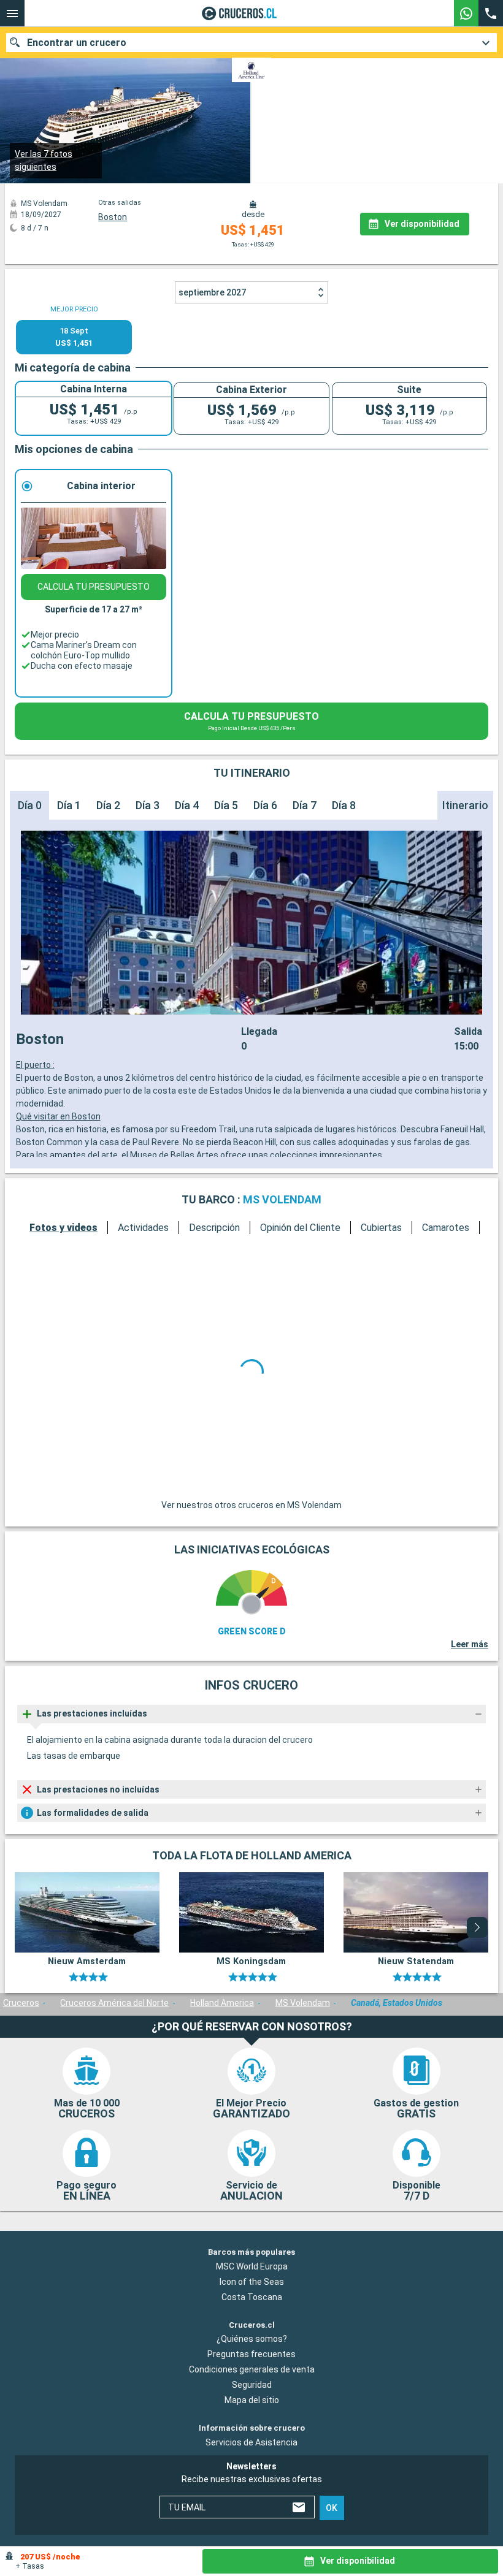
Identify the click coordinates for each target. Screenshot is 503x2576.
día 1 (69, 825)
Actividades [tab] (143, 1247)
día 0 (30, 825)
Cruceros (21, 2113)
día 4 (187, 825)
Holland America (222, 2113)
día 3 (148, 825)
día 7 (305, 825)
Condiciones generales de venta (252, 2480)
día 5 (226, 825)
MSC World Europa (252, 2377)
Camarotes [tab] (446, 1247)
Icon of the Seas (252, 2392)
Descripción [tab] (214, 1247)
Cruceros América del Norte (114, 2113)
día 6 (265, 825)
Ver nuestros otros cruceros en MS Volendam (251, 1615)
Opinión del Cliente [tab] (300, 1247)
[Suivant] (463, 1497)
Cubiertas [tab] (381, 1247)
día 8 (344, 825)
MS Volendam (303, 2113)
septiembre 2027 (212, 312)
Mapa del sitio (252, 2510)
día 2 (108, 825)
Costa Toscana (252, 2407)
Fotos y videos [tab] (63, 1247)
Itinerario (465, 825)
